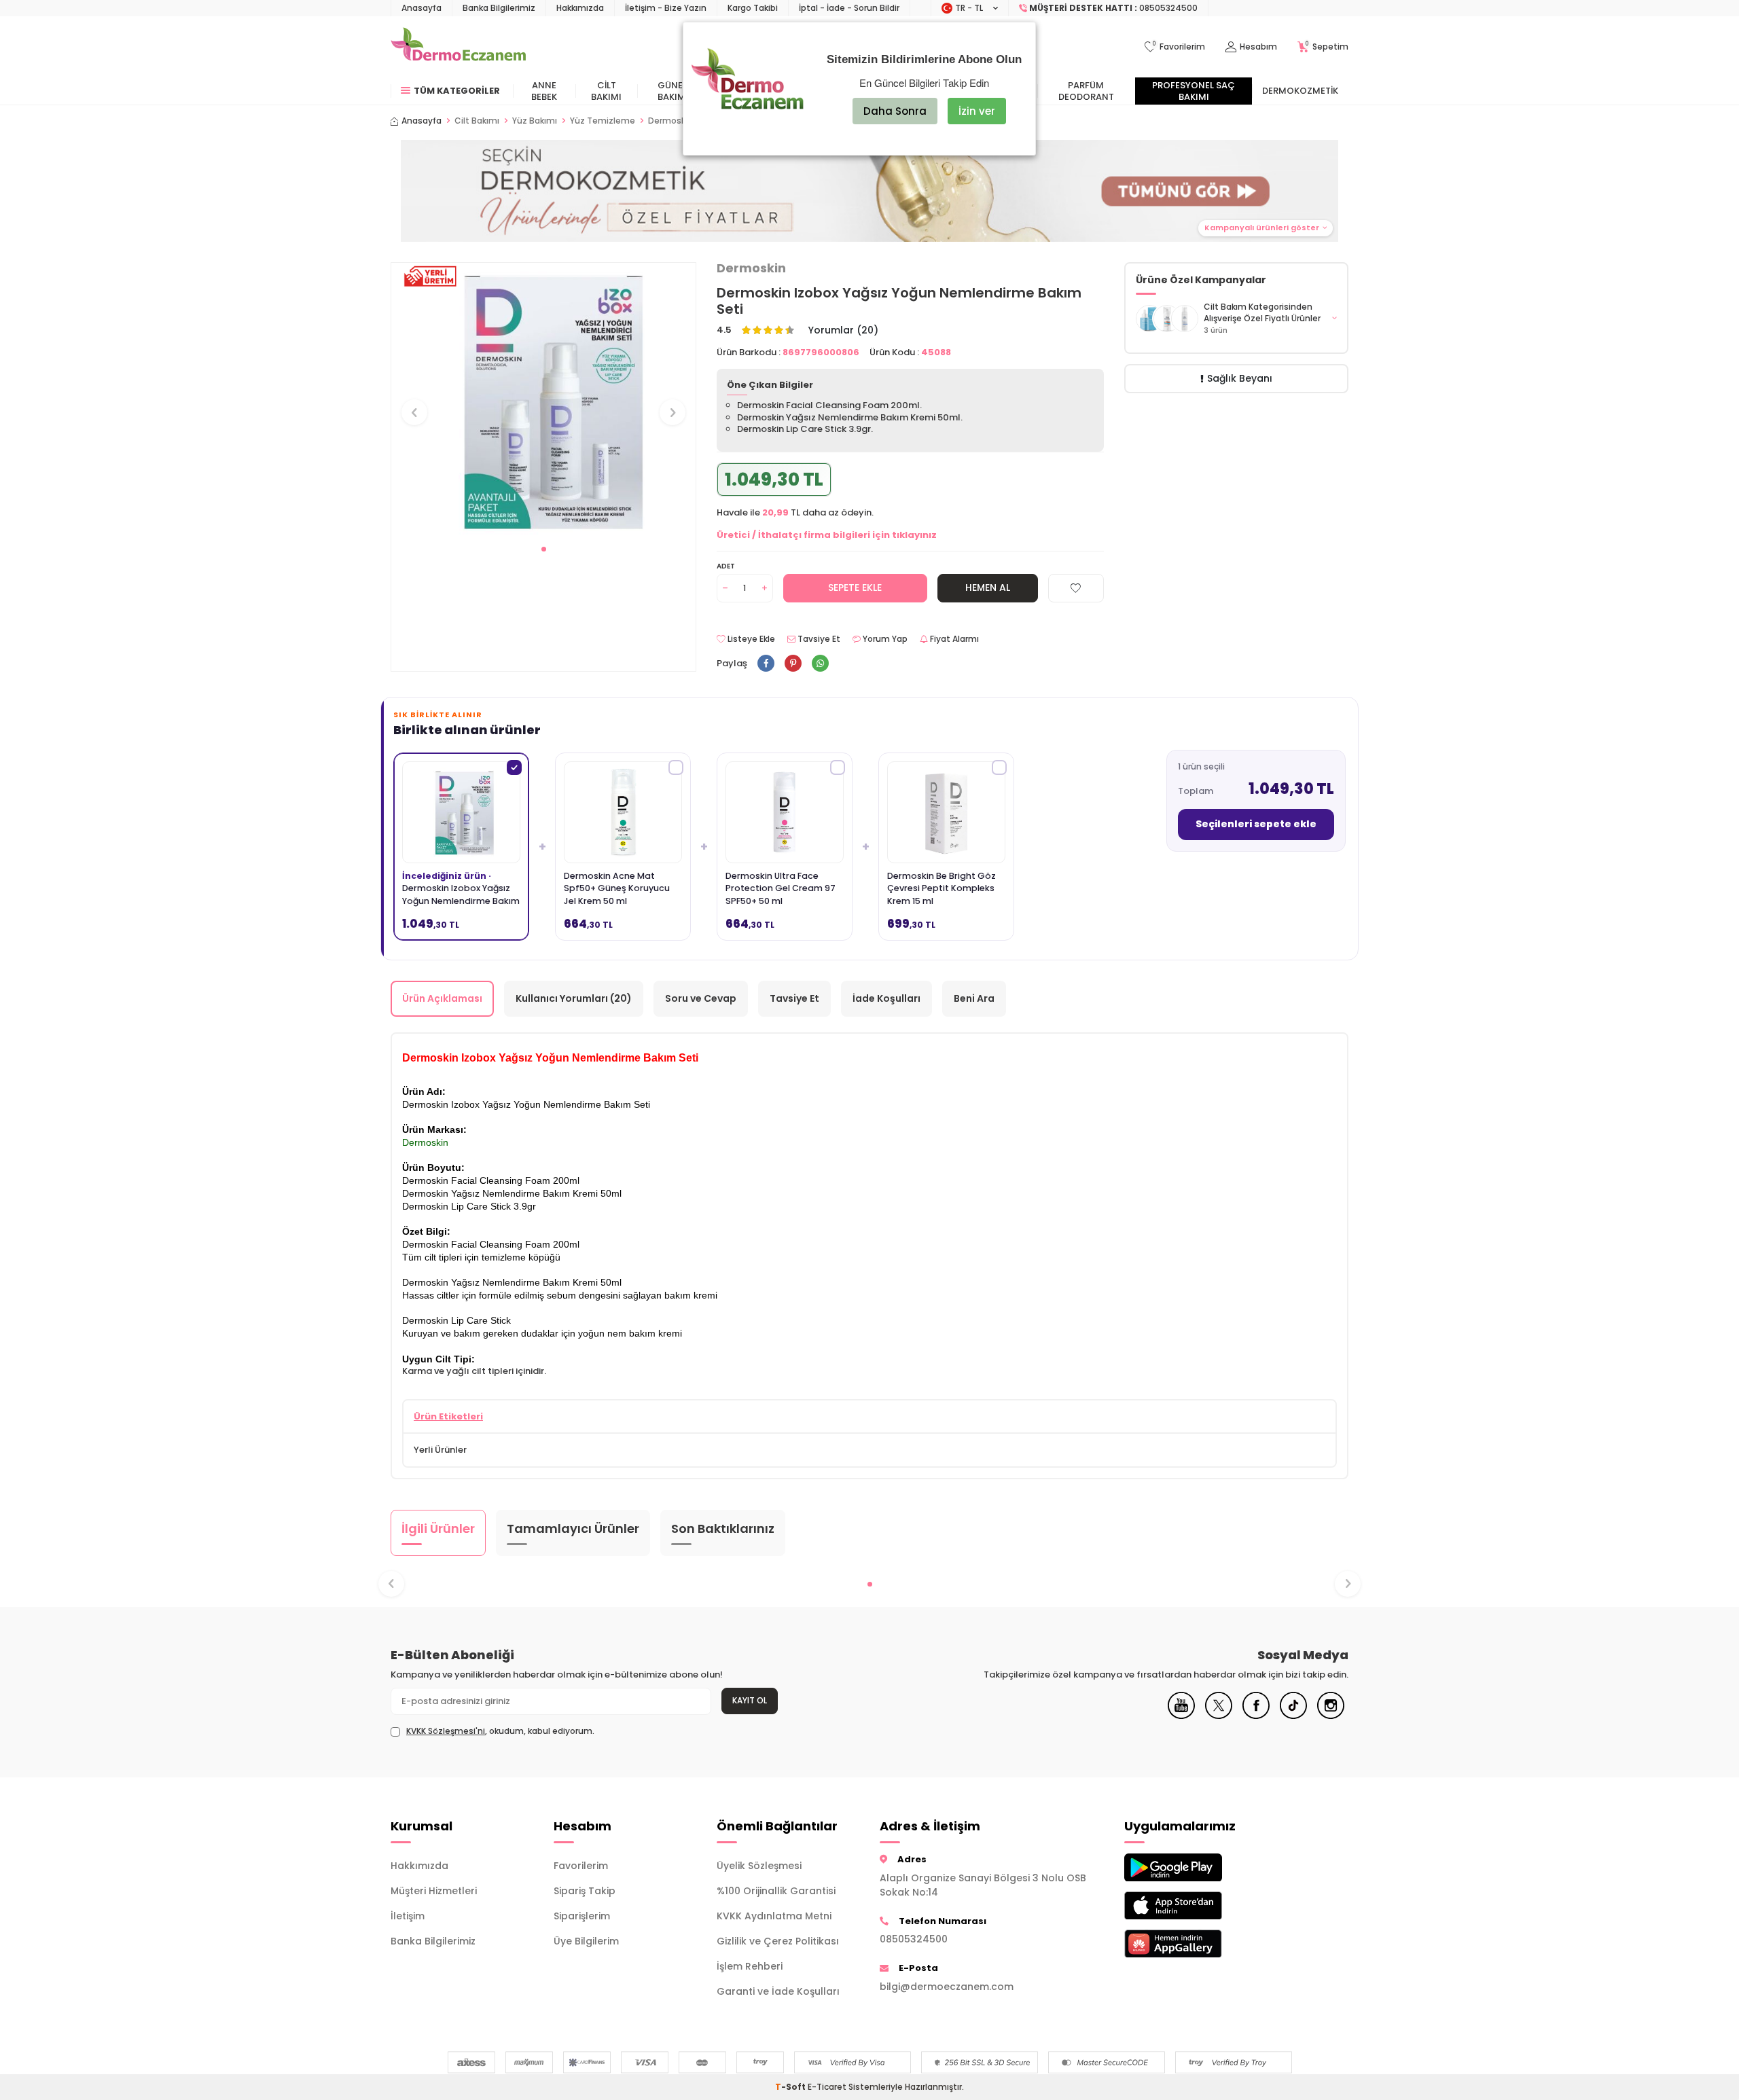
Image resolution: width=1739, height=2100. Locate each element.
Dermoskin (751, 268)
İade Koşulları (886, 998)
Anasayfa (422, 8)
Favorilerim (581, 1866)
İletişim (408, 1916)
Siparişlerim (582, 1916)
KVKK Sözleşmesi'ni (446, 1731)
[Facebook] (1256, 1716)
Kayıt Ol (750, 1700)
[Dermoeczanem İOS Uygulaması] (1196, 1905)
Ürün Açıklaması (442, 998)
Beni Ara (974, 998)
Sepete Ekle (855, 587)
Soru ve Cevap (701, 998)
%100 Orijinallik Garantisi (776, 1891)
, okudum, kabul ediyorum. (500, 1731)
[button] (544, 549)
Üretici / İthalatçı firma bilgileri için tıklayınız (827, 535)
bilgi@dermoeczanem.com (947, 1987)
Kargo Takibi (753, 8)
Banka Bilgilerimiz (499, 8)
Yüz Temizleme (603, 121)
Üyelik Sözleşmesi (759, 1866)
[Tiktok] (1293, 1716)
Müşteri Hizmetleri (434, 1891)
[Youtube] (1181, 1716)
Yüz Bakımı (535, 121)
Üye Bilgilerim (586, 1941)
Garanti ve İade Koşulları (778, 1991)
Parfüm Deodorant (1086, 91)
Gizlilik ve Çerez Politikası (778, 1941)
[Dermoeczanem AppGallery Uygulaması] (1196, 1943)
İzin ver (977, 111)
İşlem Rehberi (750, 1966)
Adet (726, 566)
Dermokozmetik (1300, 91)
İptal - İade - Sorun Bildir (849, 8)
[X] (1219, 1716)
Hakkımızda (580, 8)
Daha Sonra (895, 111)
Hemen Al (988, 587)
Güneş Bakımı (673, 91)
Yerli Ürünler (440, 1450)
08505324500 (914, 1939)
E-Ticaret (827, 2087)
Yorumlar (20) (843, 330)
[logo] (458, 47)
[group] (543, 400)
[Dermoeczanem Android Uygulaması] (1196, 1867)
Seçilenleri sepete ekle (1256, 824)
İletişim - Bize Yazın (666, 8)
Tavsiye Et (818, 639)
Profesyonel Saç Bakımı (1194, 91)
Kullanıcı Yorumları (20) (574, 998)
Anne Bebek (544, 91)
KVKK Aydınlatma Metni (774, 1916)
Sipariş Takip (585, 1891)
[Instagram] (1331, 1716)
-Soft (791, 2087)
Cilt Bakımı (606, 91)
